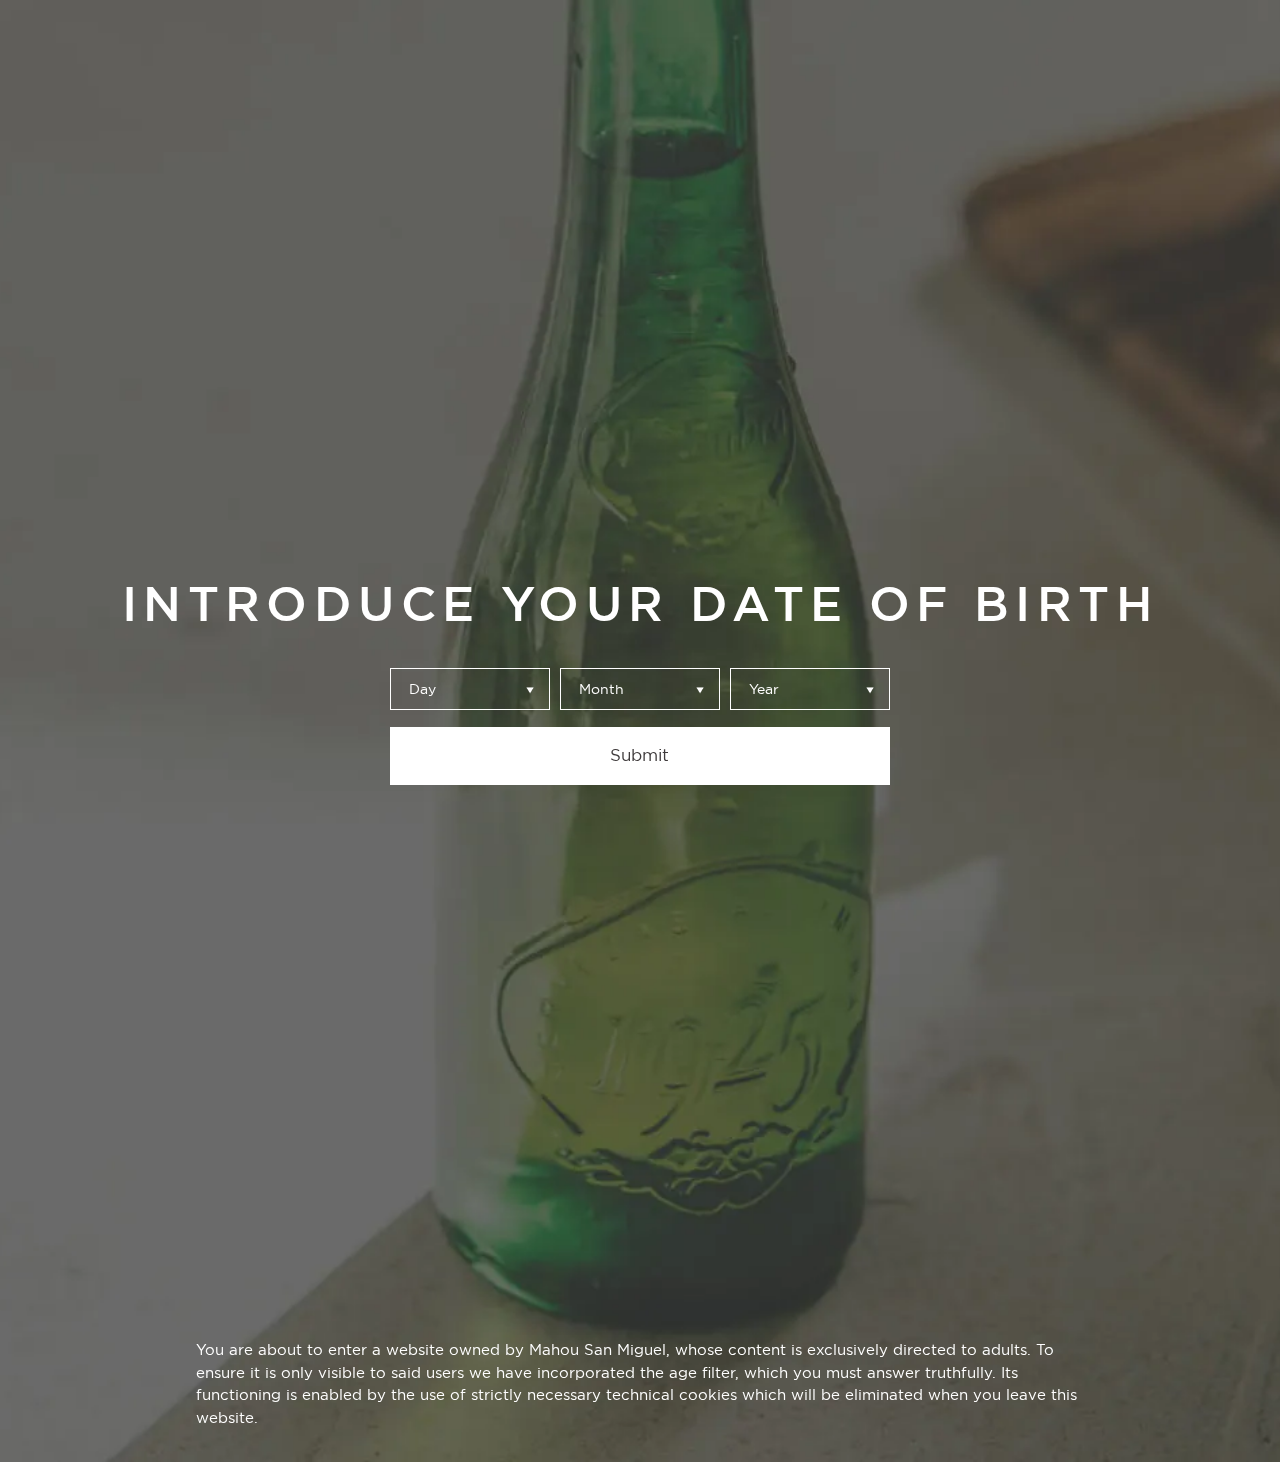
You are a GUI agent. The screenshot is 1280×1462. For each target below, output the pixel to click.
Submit (639, 755)
